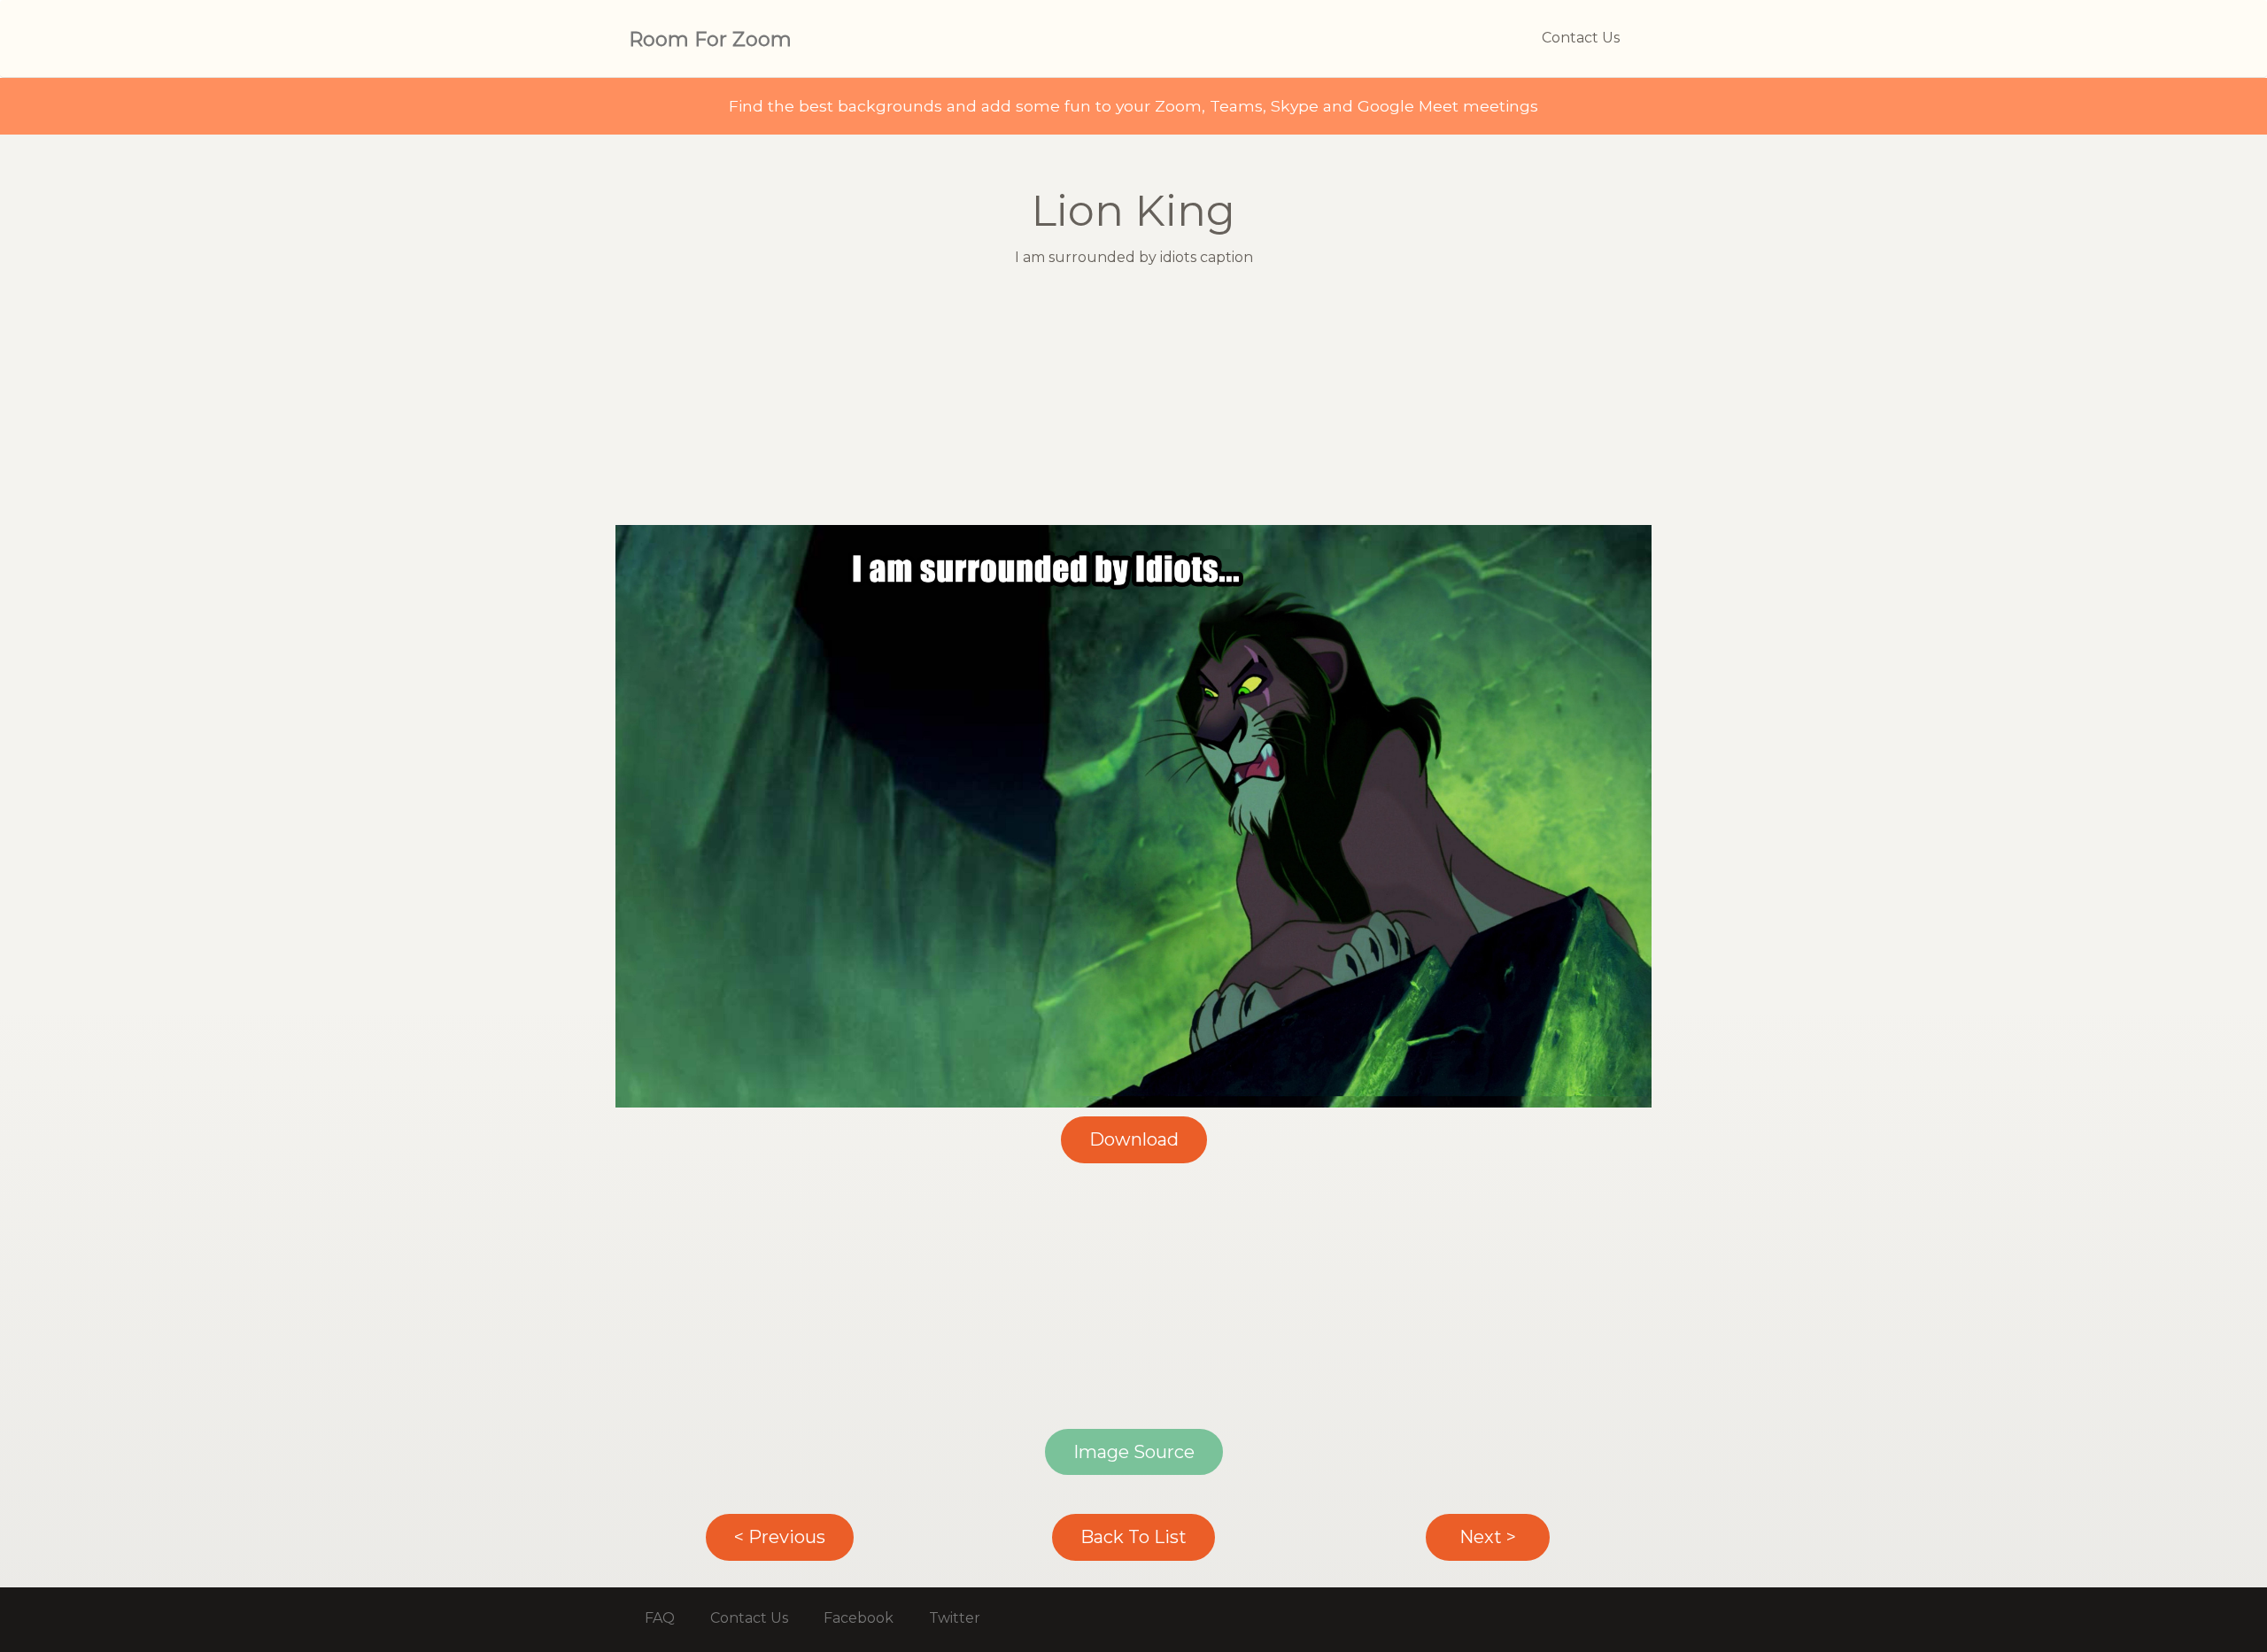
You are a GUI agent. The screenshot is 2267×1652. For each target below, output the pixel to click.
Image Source (1134, 1452)
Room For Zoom (710, 39)
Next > (1488, 1537)
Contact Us (1581, 38)
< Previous (780, 1537)
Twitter (955, 1618)
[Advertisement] (1133, 401)
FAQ (660, 1618)
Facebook (859, 1618)
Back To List (1133, 1537)
